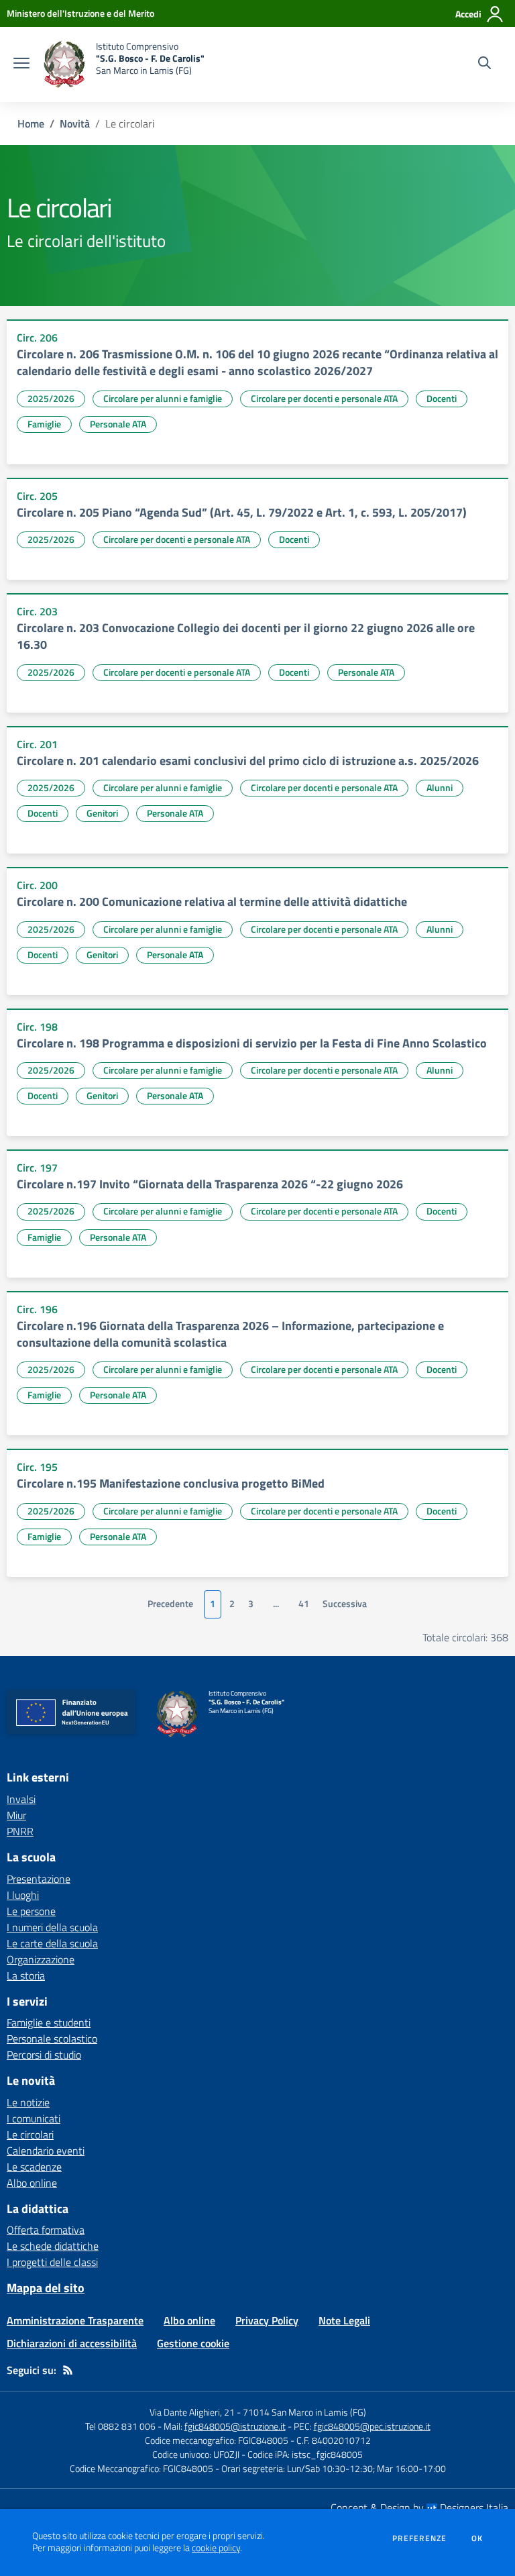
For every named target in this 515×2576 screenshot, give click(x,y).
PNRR (20, 1831)
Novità (75, 123)
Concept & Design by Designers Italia (419, 2508)
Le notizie (28, 2102)
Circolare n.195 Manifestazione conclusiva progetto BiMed (171, 1483)
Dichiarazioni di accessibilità (72, 2343)
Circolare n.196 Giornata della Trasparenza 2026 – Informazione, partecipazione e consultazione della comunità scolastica (230, 1334)
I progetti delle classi (52, 2262)
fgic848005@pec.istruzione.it (372, 2426)
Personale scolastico (52, 2039)
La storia (26, 1975)
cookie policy (216, 2548)
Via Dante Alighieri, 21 (192, 2412)
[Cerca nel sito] (484, 64)
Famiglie (44, 424)
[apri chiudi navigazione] (21, 64)
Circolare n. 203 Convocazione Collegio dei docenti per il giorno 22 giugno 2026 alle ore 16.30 (246, 636)
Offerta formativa (46, 2230)
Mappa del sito (46, 2288)
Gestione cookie (193, 2343)
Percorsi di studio (44, 2055)
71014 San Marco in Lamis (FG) (304, 2412)
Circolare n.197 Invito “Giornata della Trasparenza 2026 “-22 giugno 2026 (210, 1184)
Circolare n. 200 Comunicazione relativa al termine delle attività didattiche (212, 901)
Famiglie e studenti (49, 2022)
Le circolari (30, 2134)
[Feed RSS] (68, 2370)
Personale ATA (118, 424)
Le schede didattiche (53, 2246)
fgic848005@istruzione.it (235, 2426)
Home (31, 123)
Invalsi (21, 1799)
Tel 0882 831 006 (120, 2426)
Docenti (442, 398)
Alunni (440, 787)
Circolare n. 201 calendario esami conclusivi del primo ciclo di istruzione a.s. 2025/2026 (248, 761)
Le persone (31, 1911)
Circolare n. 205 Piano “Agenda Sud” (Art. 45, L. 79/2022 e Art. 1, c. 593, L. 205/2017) (242, 512)
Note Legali (344, 2320)
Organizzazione (41, 1959)
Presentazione (39, 1879)
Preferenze (419, 2538)
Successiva (345, 1604)
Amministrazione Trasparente (75, 2320)
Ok (477, 2538)
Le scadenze (34, 2167)
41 (304, 1604)
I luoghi (23, 1895)
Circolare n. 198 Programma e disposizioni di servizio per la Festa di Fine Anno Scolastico (252, 1043)
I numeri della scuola (52, 1927)
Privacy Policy (267, 2320)
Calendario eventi (46, 2151)
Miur (16, 1815)
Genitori (102, 813)
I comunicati (34, 2118)
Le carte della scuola (52, 1943)
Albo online (32, 2183)
